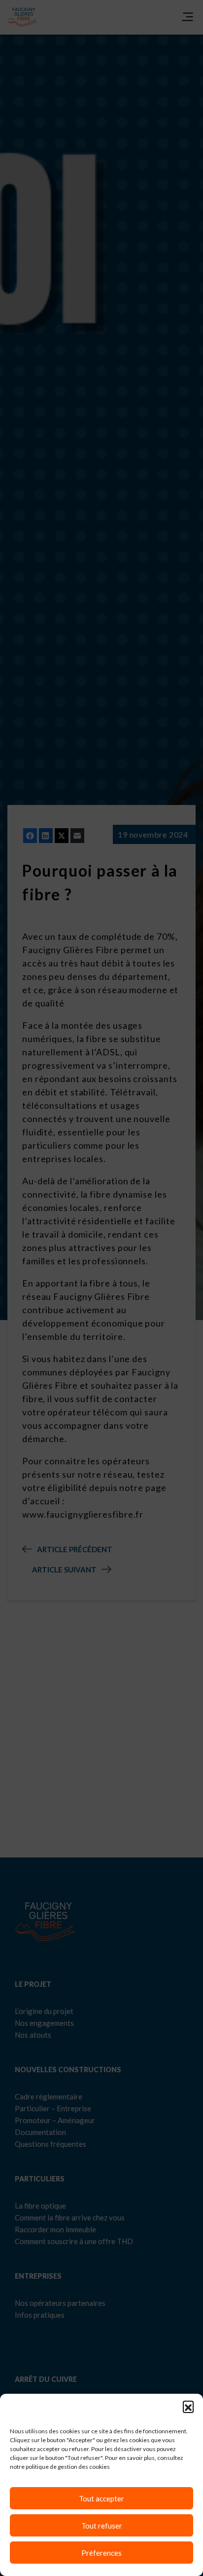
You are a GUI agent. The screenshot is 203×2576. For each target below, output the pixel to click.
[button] (188, 2406)
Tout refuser (102, 2526)
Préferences (101, 2553)
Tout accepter (101, 2498)
